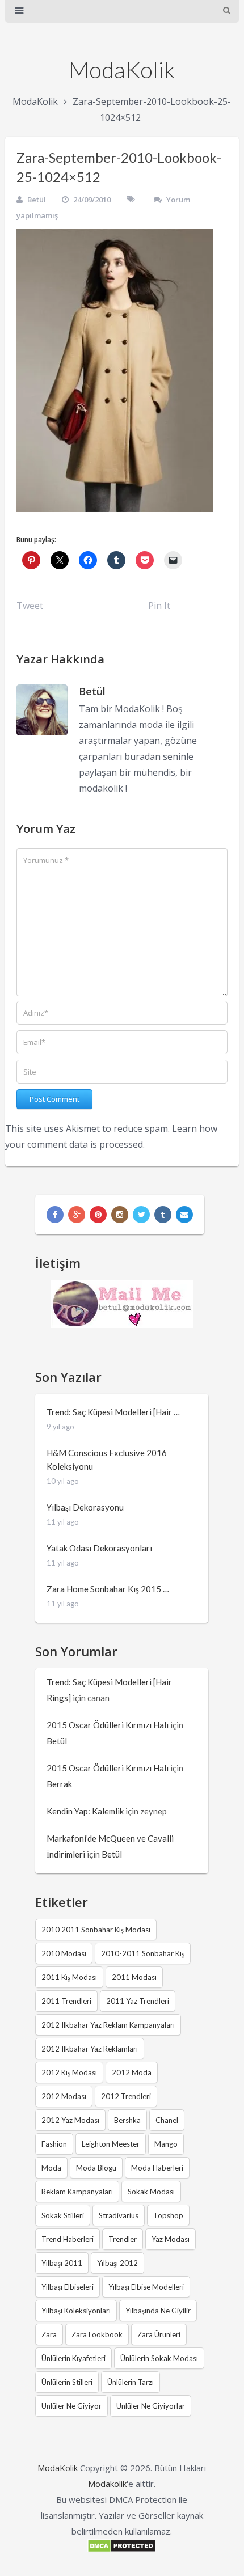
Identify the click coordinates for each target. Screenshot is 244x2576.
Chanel (167, 2120)
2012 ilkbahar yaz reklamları (90, 2049)
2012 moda (132, 2072)
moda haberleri (157, 2168)
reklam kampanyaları (77, 2192)
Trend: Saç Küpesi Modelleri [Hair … (113, 1412)
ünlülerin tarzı (131, 2382)
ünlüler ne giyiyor (71, 2406)
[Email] (184, 1215)
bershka (127, 2120)
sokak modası (151, 2192)
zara (49, 2334)
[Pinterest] (98, 1215)
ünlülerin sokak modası (159, 2358)
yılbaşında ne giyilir (158, 2311)
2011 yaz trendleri (138, 2001)
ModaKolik (122, 70)
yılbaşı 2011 (62, 2263)
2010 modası (64, 1953)
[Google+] (77, 1215)
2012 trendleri (126, 2096)
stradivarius (119, 2215)
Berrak (59, 1784)
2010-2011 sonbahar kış (143, 1953)
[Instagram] (120, 1215)
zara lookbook (97, 2334)
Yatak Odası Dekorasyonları (99, 1548)
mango (166, 2144)
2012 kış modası (69, 2072)
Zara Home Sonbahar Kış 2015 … (108, 1589)
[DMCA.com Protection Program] (122, 2549)
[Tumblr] (163, 1215)
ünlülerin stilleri (67, 2382)
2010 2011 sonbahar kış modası (96, 1930)
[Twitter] (141, 1215)
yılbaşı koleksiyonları (76, 2311)
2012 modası (64, 2096)
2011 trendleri (66, 2001)
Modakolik (107, 2484)
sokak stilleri (63, 2215)
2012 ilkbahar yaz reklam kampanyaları (108, 2025)
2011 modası (134, 1977)
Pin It (159, 606)
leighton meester (111, 2144)
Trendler (123, 2239)
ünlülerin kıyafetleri (73, 2358)
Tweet (30, 606)
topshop (168, 2215)
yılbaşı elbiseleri (68, 2287)
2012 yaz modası (70, 2120)
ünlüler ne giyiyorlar (151, 2406)
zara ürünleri (159, 2334)
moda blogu (96, 2168)
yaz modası (171, 2239)
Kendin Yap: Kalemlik (85, 1811)
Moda (51, 2168)
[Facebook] (55, 1215)
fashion (54, 2144)
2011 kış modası (69, 1977)
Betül (37, 200)
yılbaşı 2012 (117, 2263)
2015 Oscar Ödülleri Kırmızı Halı (108, 1725)
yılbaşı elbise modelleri (146, 2287)
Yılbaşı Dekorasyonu (85, 1507)
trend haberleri (68, 2239)
